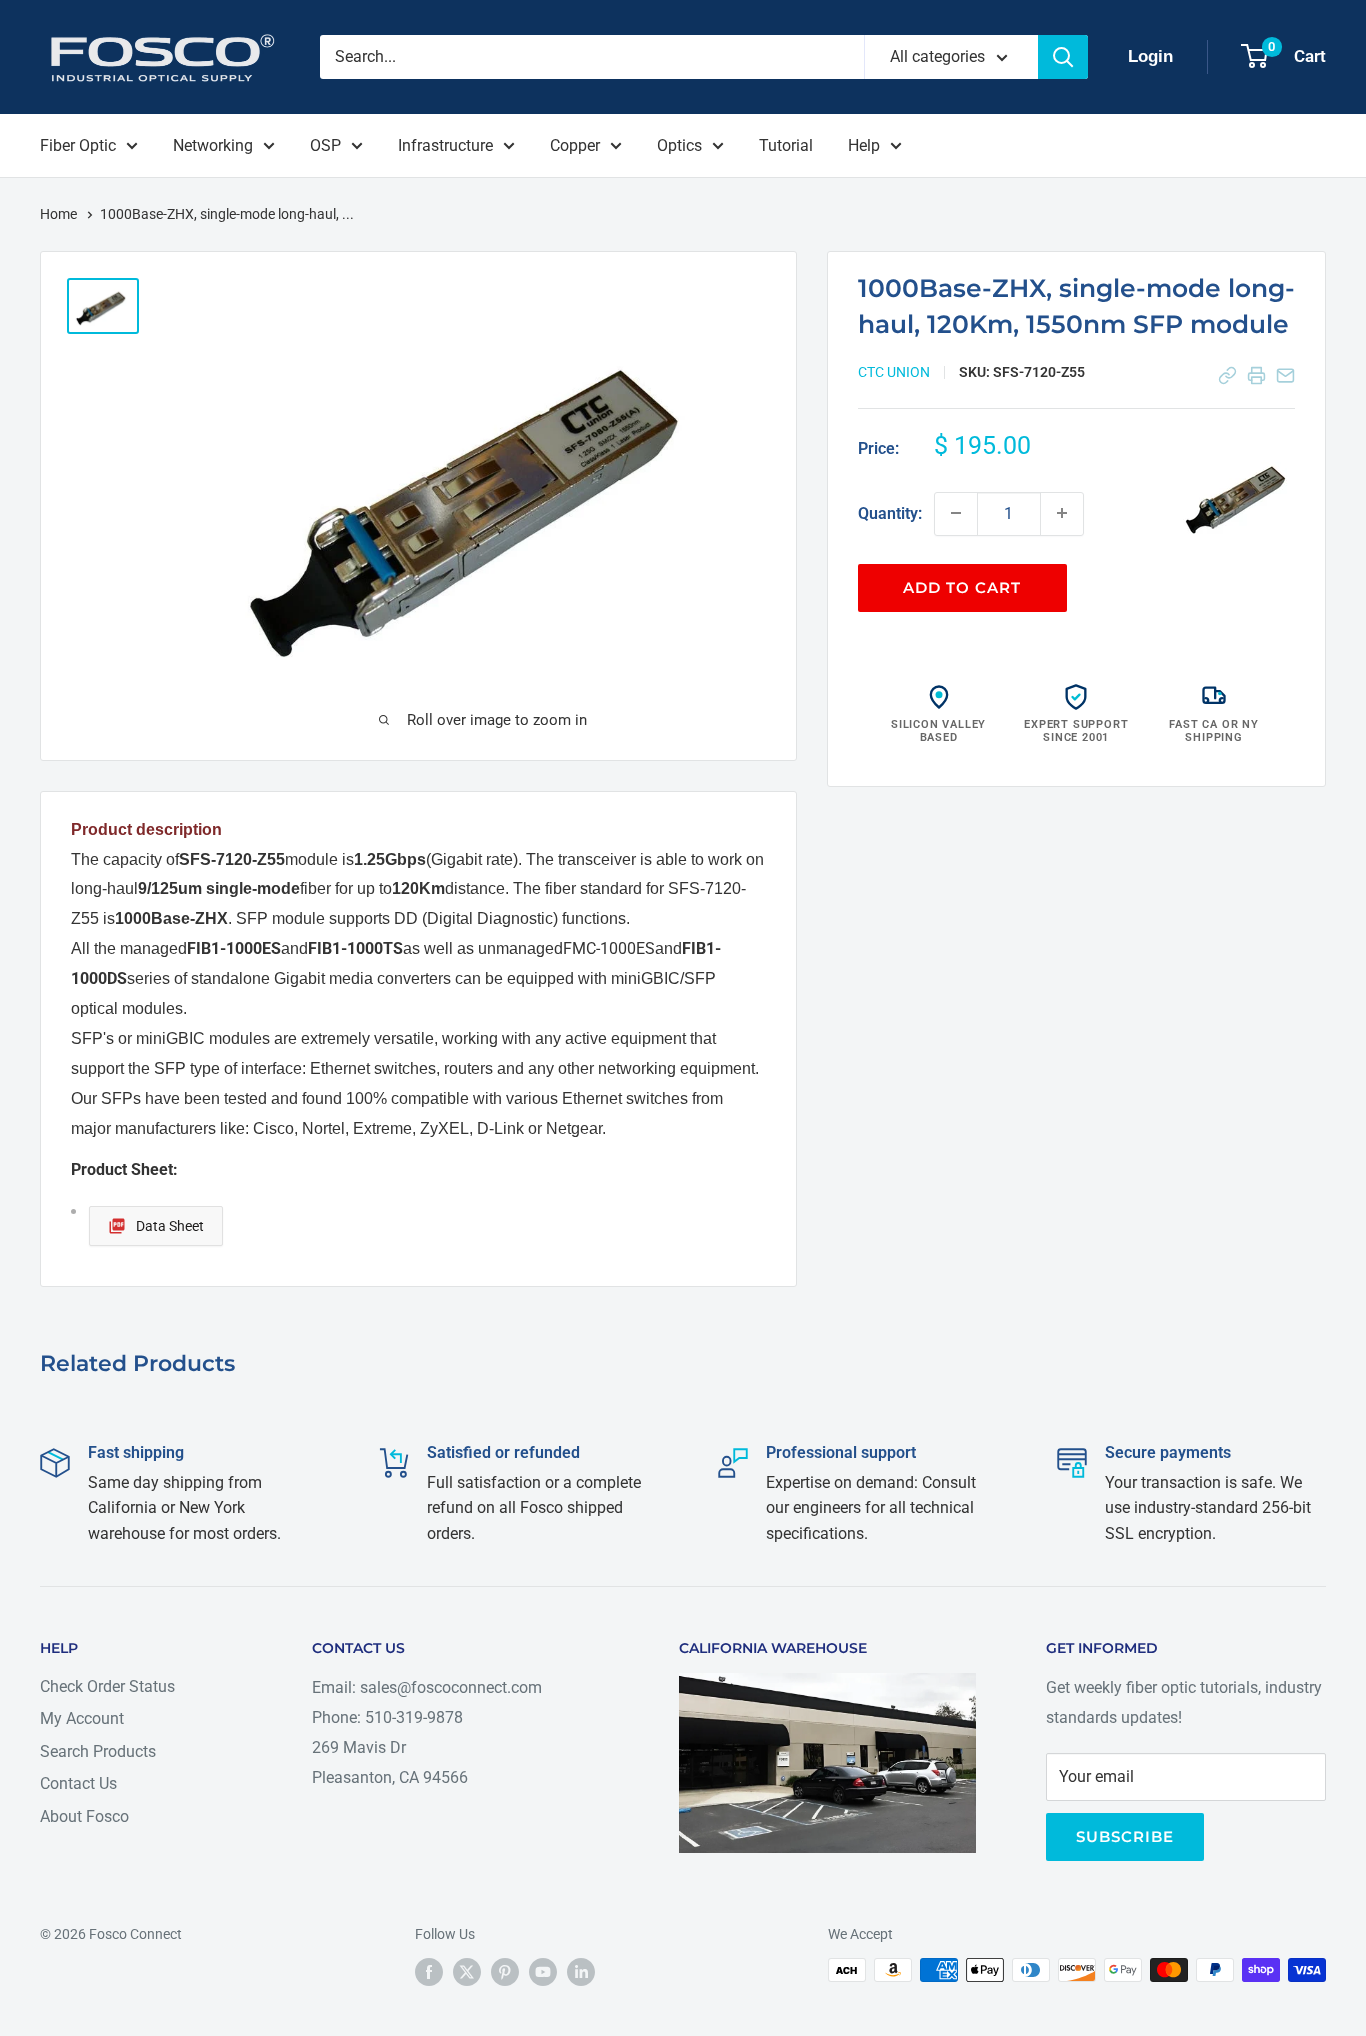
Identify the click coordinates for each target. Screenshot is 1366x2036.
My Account (82, 1718)
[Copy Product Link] (1227, 375)
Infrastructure (445, 145)
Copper (575, 145)
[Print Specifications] (1256, 375)
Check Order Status (107, 1686)
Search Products (98, 1751)
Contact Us (78, 1783)
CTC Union (894, 372)
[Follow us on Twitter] (467, 1972)
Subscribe (1125, 1836)
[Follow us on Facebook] (429, 1972)
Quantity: (890, 512)
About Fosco (84, 1816)
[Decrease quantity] (956, 513)
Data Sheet (170, 1226)
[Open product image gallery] (1240, 495)
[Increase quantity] (1062, 513)
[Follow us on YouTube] (543, 1972)
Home (60, 214)
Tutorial (786, 145)
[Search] (1063, 57)
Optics (679, 145)
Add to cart (962, 586)
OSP (325, 145)
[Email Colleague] (1285, 375)
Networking (213, 145)
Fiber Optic (78, 145)
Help (864, 145)
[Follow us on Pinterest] (505, 1972)
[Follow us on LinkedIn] (581, 1972)
